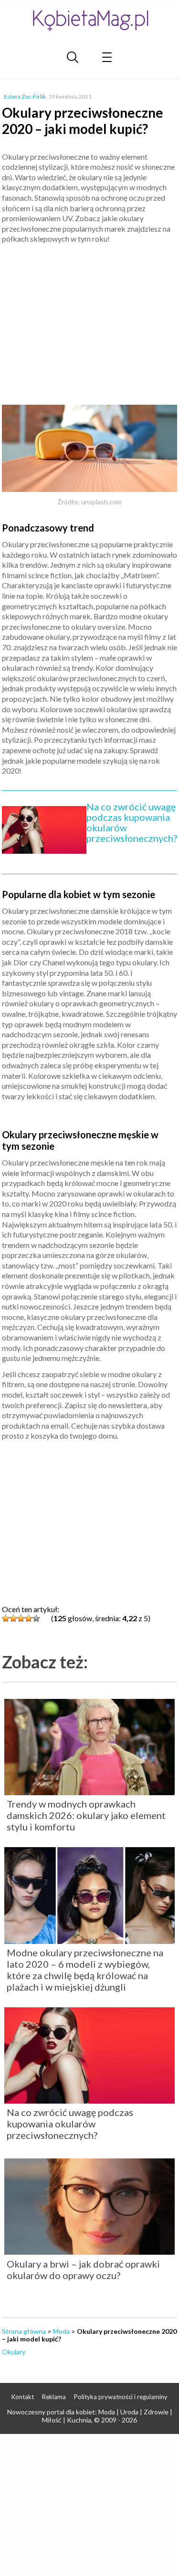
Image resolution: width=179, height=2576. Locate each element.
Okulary (14, 2352)
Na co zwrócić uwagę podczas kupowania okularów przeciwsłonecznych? (132, 822)
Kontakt (23, 2397)
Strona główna (24, 2331)
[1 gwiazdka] (6, 1618)
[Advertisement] (90, 320)
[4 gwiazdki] (29, 1618)
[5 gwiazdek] (36, 1618)
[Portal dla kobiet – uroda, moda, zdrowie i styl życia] (90, 20)
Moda (61, 2331)
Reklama (54, 2397)
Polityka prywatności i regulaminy (121, 2397)
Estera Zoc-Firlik (25, 97)
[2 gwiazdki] (13, 1618)
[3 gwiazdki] (21, 1618)
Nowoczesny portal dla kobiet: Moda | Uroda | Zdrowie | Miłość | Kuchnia (90, 2416)
